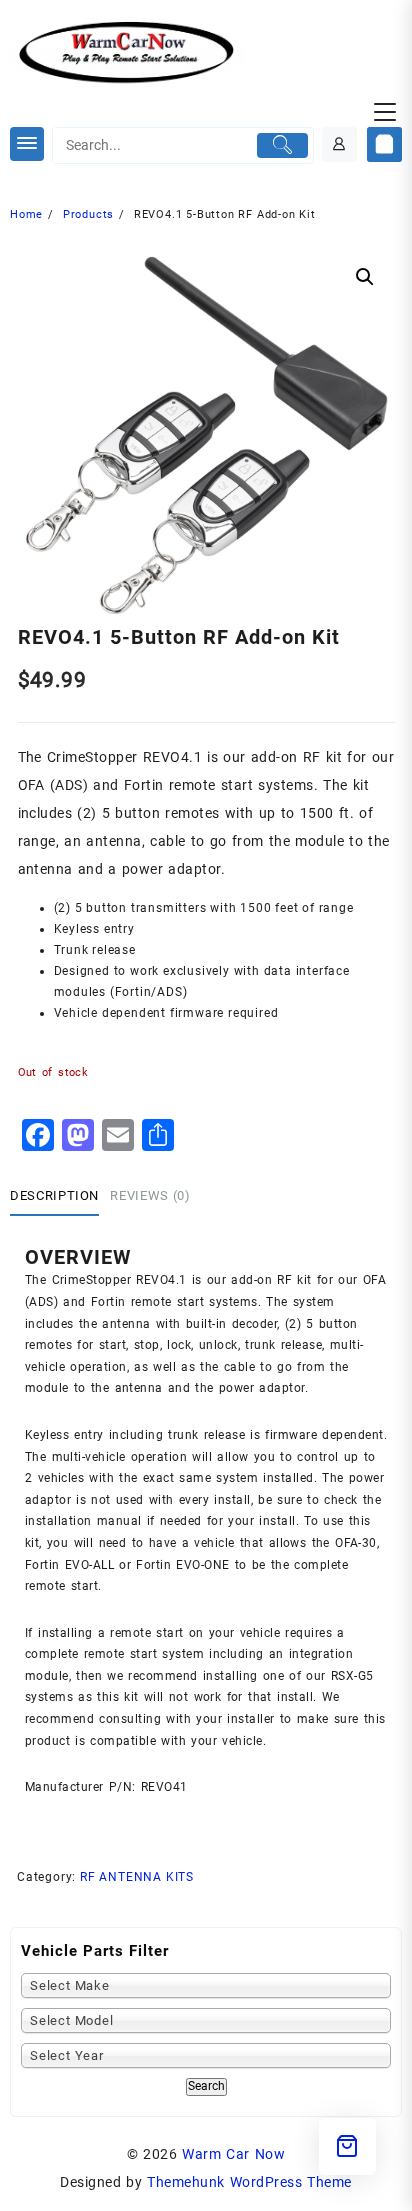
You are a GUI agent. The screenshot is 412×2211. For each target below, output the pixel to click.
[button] (365, 277)
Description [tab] (54, 1195)
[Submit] (283, 146)
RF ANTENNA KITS (137, 1877)
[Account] (339, 144)
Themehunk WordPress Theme (249, 2182)
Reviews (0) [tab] (150, 1195)
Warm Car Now (233, 2154)
